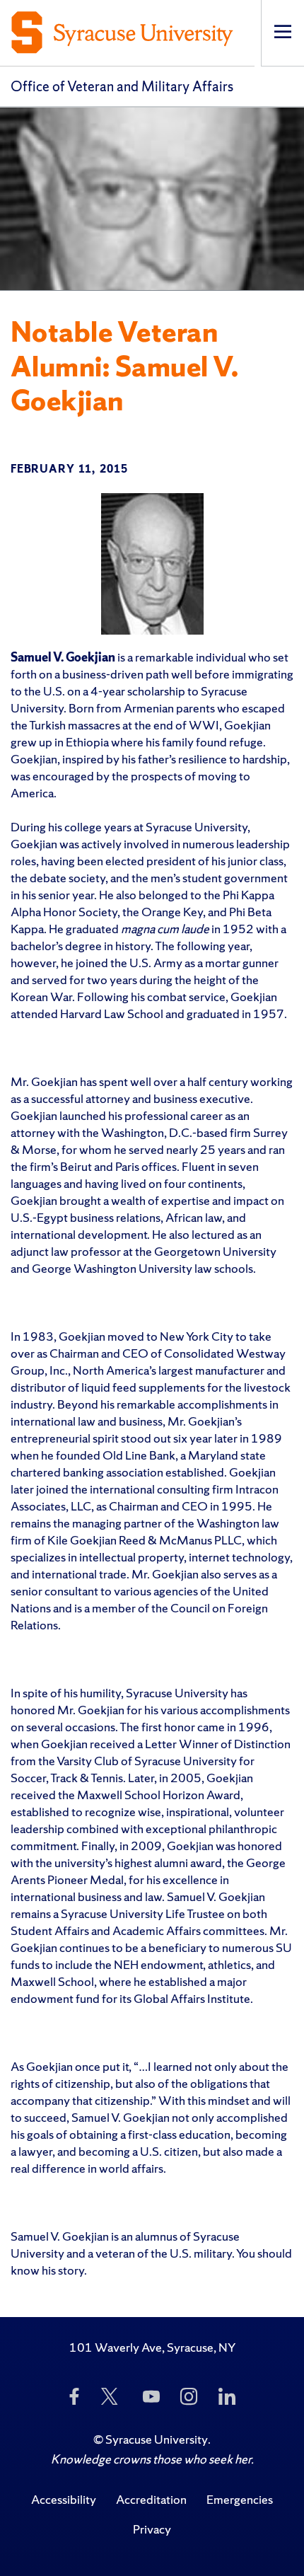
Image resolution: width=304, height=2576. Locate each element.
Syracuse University (157, 2439)
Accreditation (151, 2499)
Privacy (152, 2529)
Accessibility (64, 2499)
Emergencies (240, 2499)
